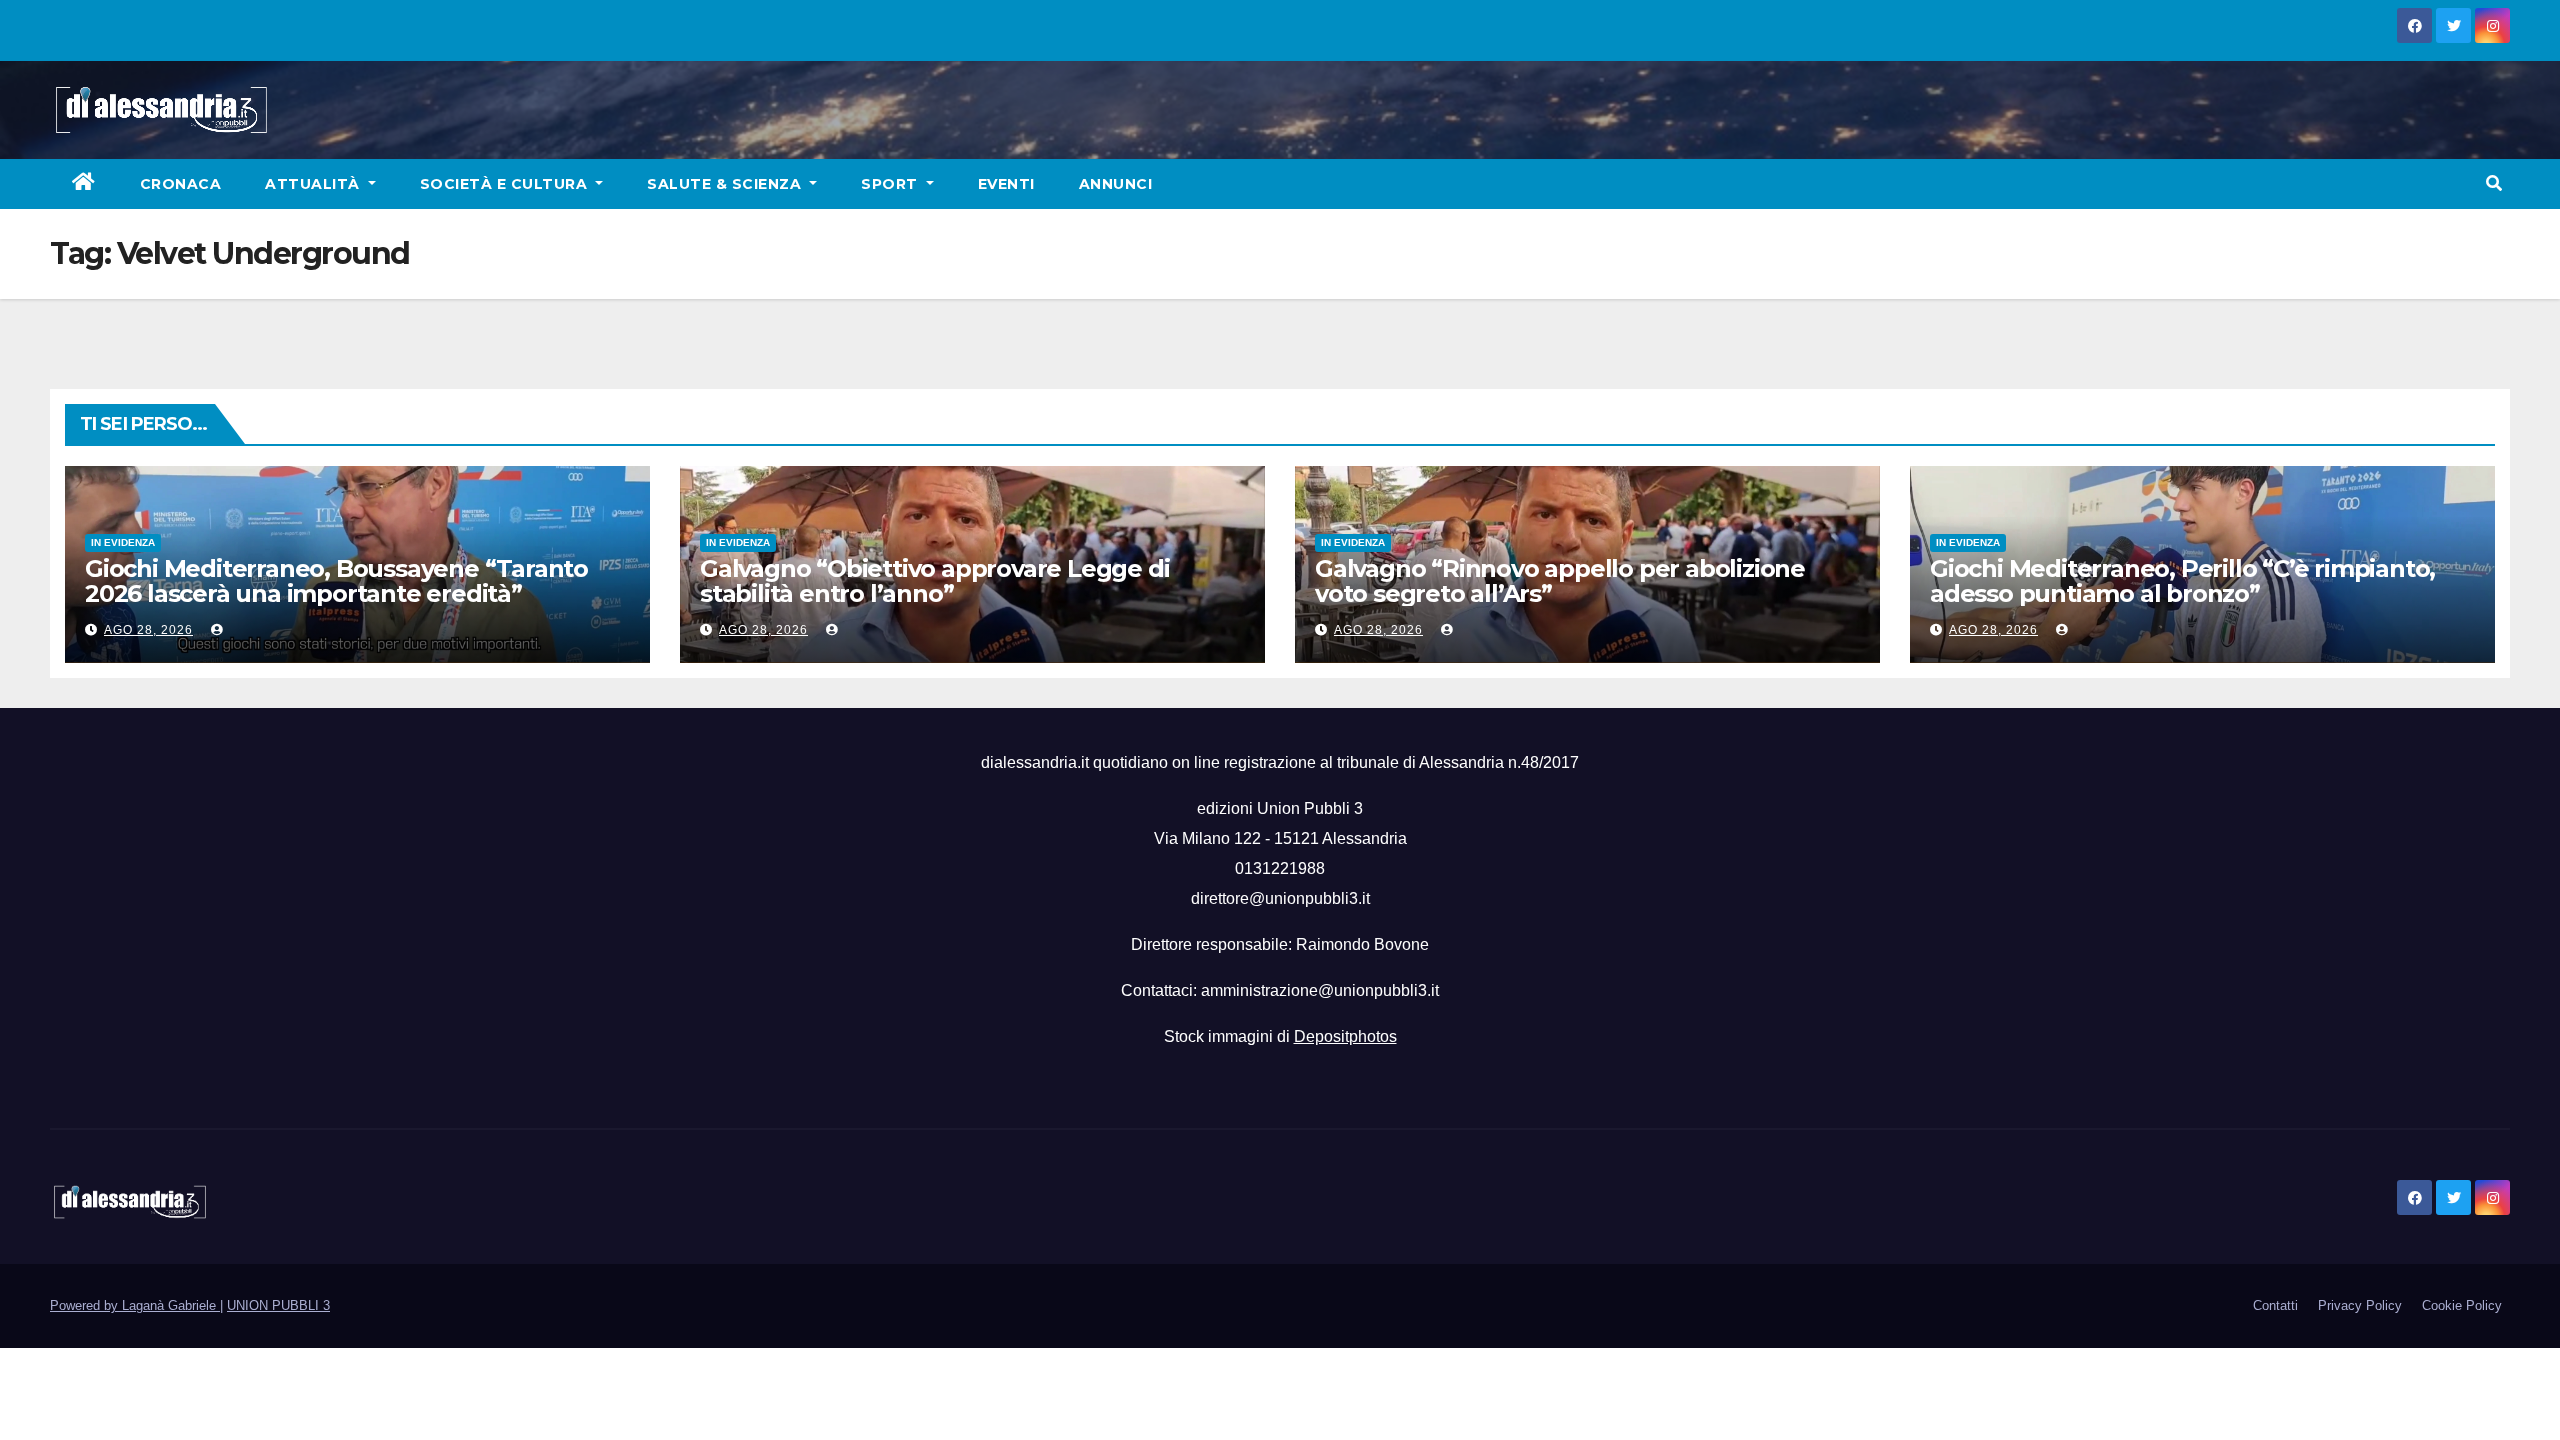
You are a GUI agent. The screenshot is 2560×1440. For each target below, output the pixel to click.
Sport (891, 184)
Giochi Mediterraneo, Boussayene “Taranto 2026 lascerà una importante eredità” (336, 581)
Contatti (2275, 1305)
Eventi (1006, 184)
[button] (2494, 183)
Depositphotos (1345, 1036)
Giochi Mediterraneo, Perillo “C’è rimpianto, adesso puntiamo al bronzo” (2182, 581)
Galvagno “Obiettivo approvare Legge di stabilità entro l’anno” (934, 581)
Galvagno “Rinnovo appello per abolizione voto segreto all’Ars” (1560, 581)
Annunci (1116, 184)
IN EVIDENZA (123, 542)
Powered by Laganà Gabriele (135, 1305)
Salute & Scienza (726, 184)
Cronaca (181, 184)
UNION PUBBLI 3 (278, 1305)
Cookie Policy (2462, 1305)
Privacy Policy (2360, 1305)
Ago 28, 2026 (148, 630)
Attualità (314, 184)
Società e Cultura (506, 184)
